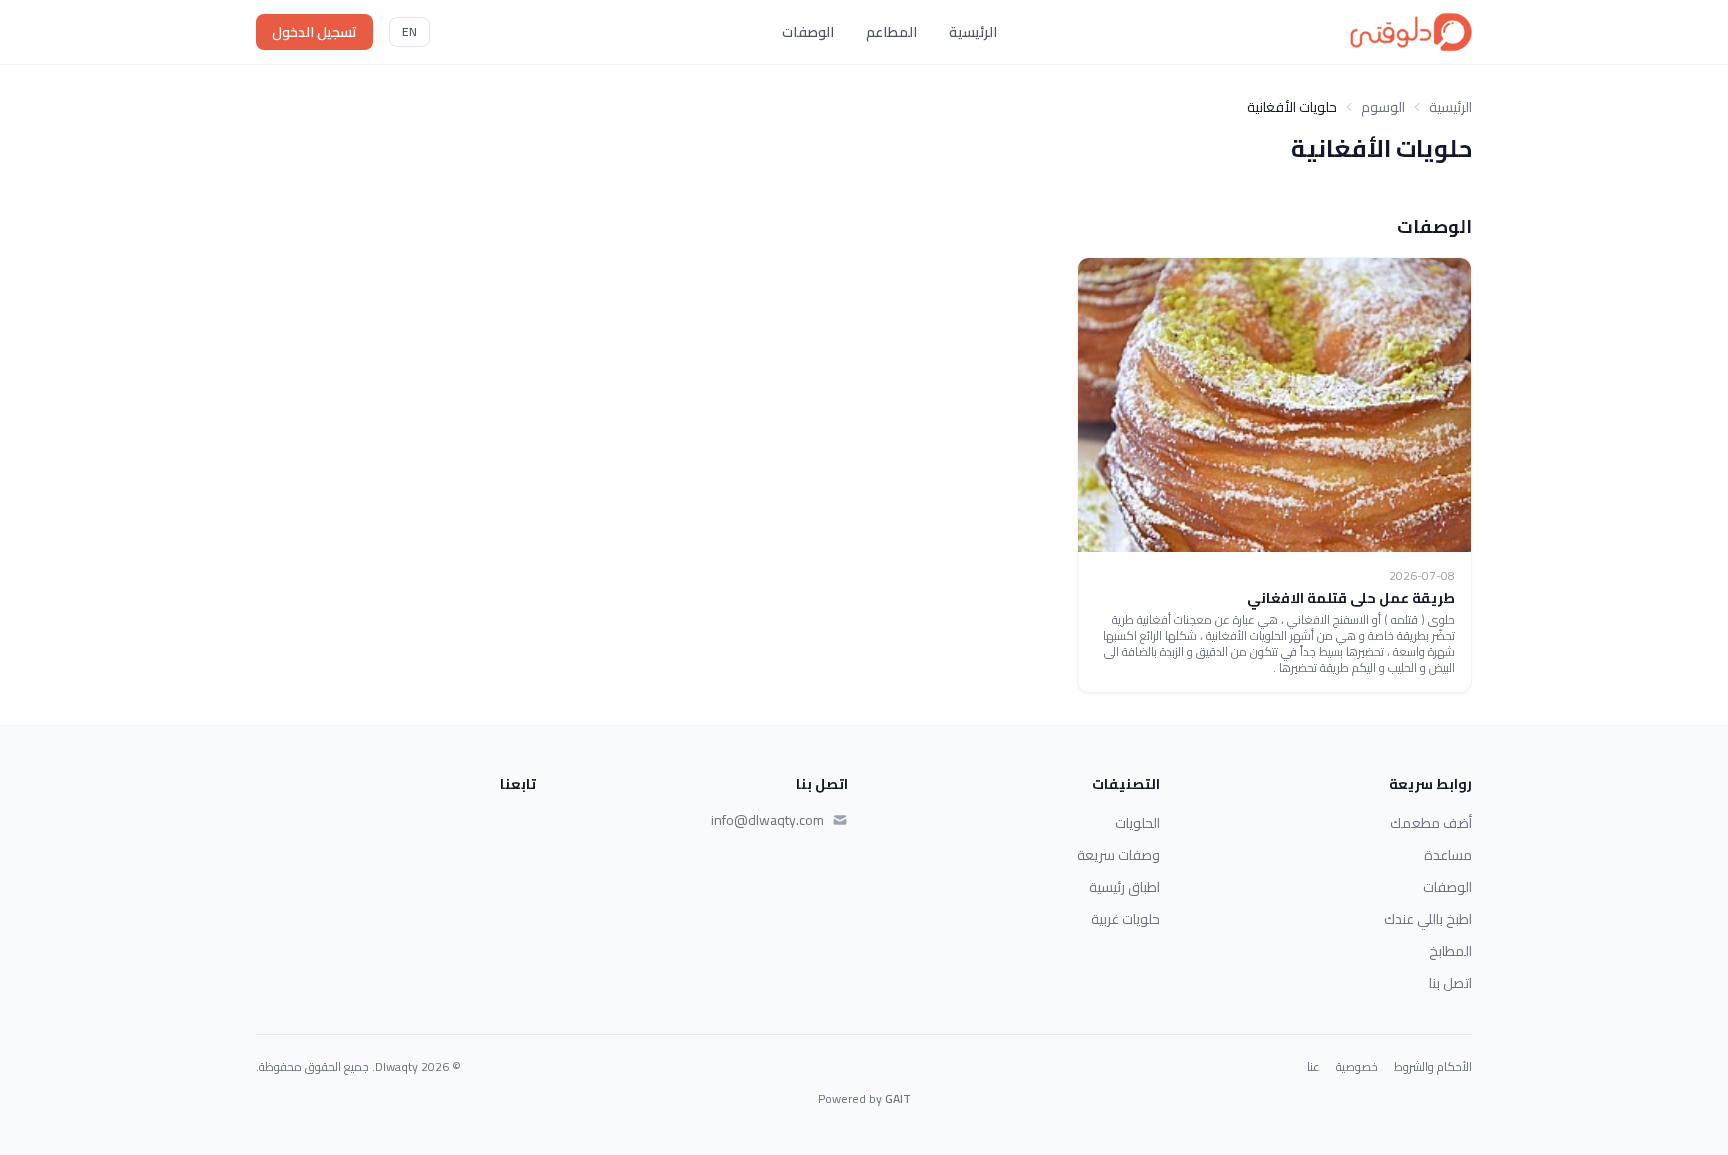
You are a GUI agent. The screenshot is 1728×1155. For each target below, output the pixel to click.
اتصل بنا (1450, 983)
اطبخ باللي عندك (1428, 919)
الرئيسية (973, 32)
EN (409, 31)
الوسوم (1383, 107)
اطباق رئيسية (1124, 887)
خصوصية (1357, 1067)
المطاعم (891, 32)
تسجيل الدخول (314, 32)
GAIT (898, 1098)
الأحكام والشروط (1433, 1067)
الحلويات (1137, 823)
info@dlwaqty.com (767, 820)
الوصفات (808, 32)
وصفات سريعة (1118, 855)
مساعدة (1448, 855)
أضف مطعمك (1431, 823)
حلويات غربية (1125, 919)
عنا (1313, 1067)
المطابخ (1450, 951)
